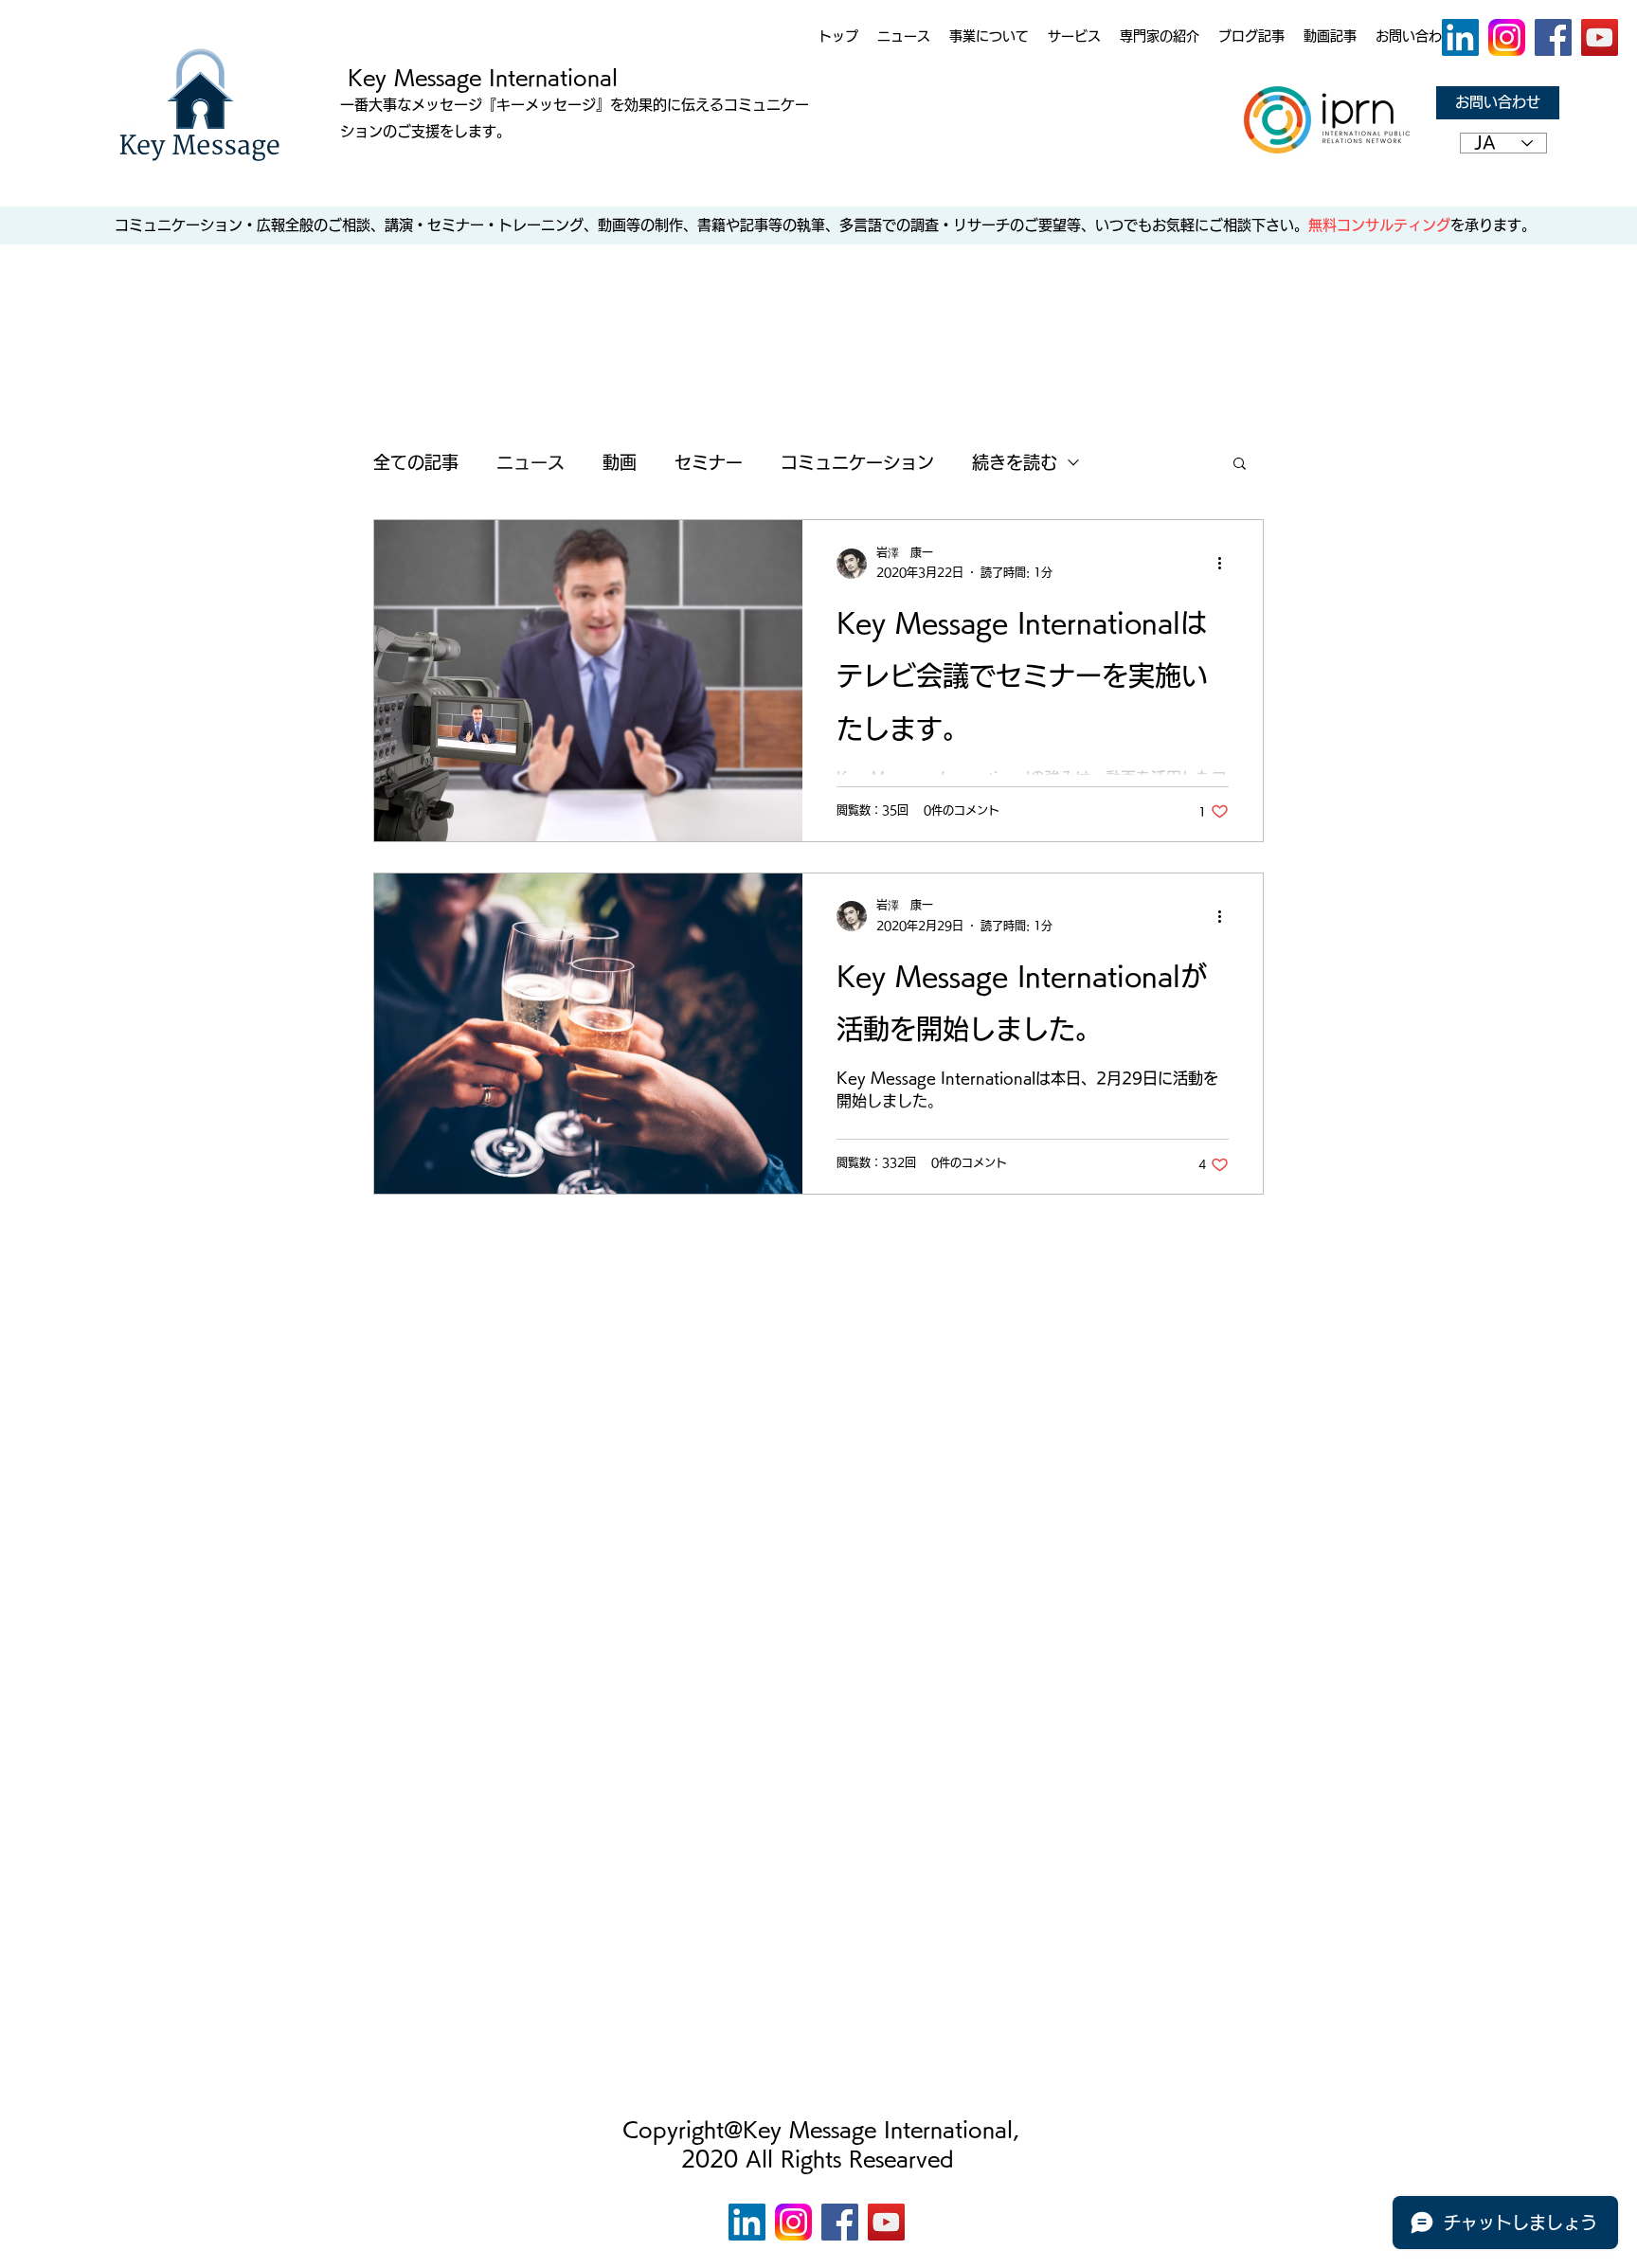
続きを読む (1015, 462)
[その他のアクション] (1226, 564)
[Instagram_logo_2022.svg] (1507, 37)
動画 (620, 462)
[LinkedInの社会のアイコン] (1460, 37)
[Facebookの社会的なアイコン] (1553, 37)
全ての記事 (416, 462)
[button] (1240, 465)
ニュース (531, 462)
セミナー (709, 462)
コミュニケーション (857, 462)
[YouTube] (1600, 37)
